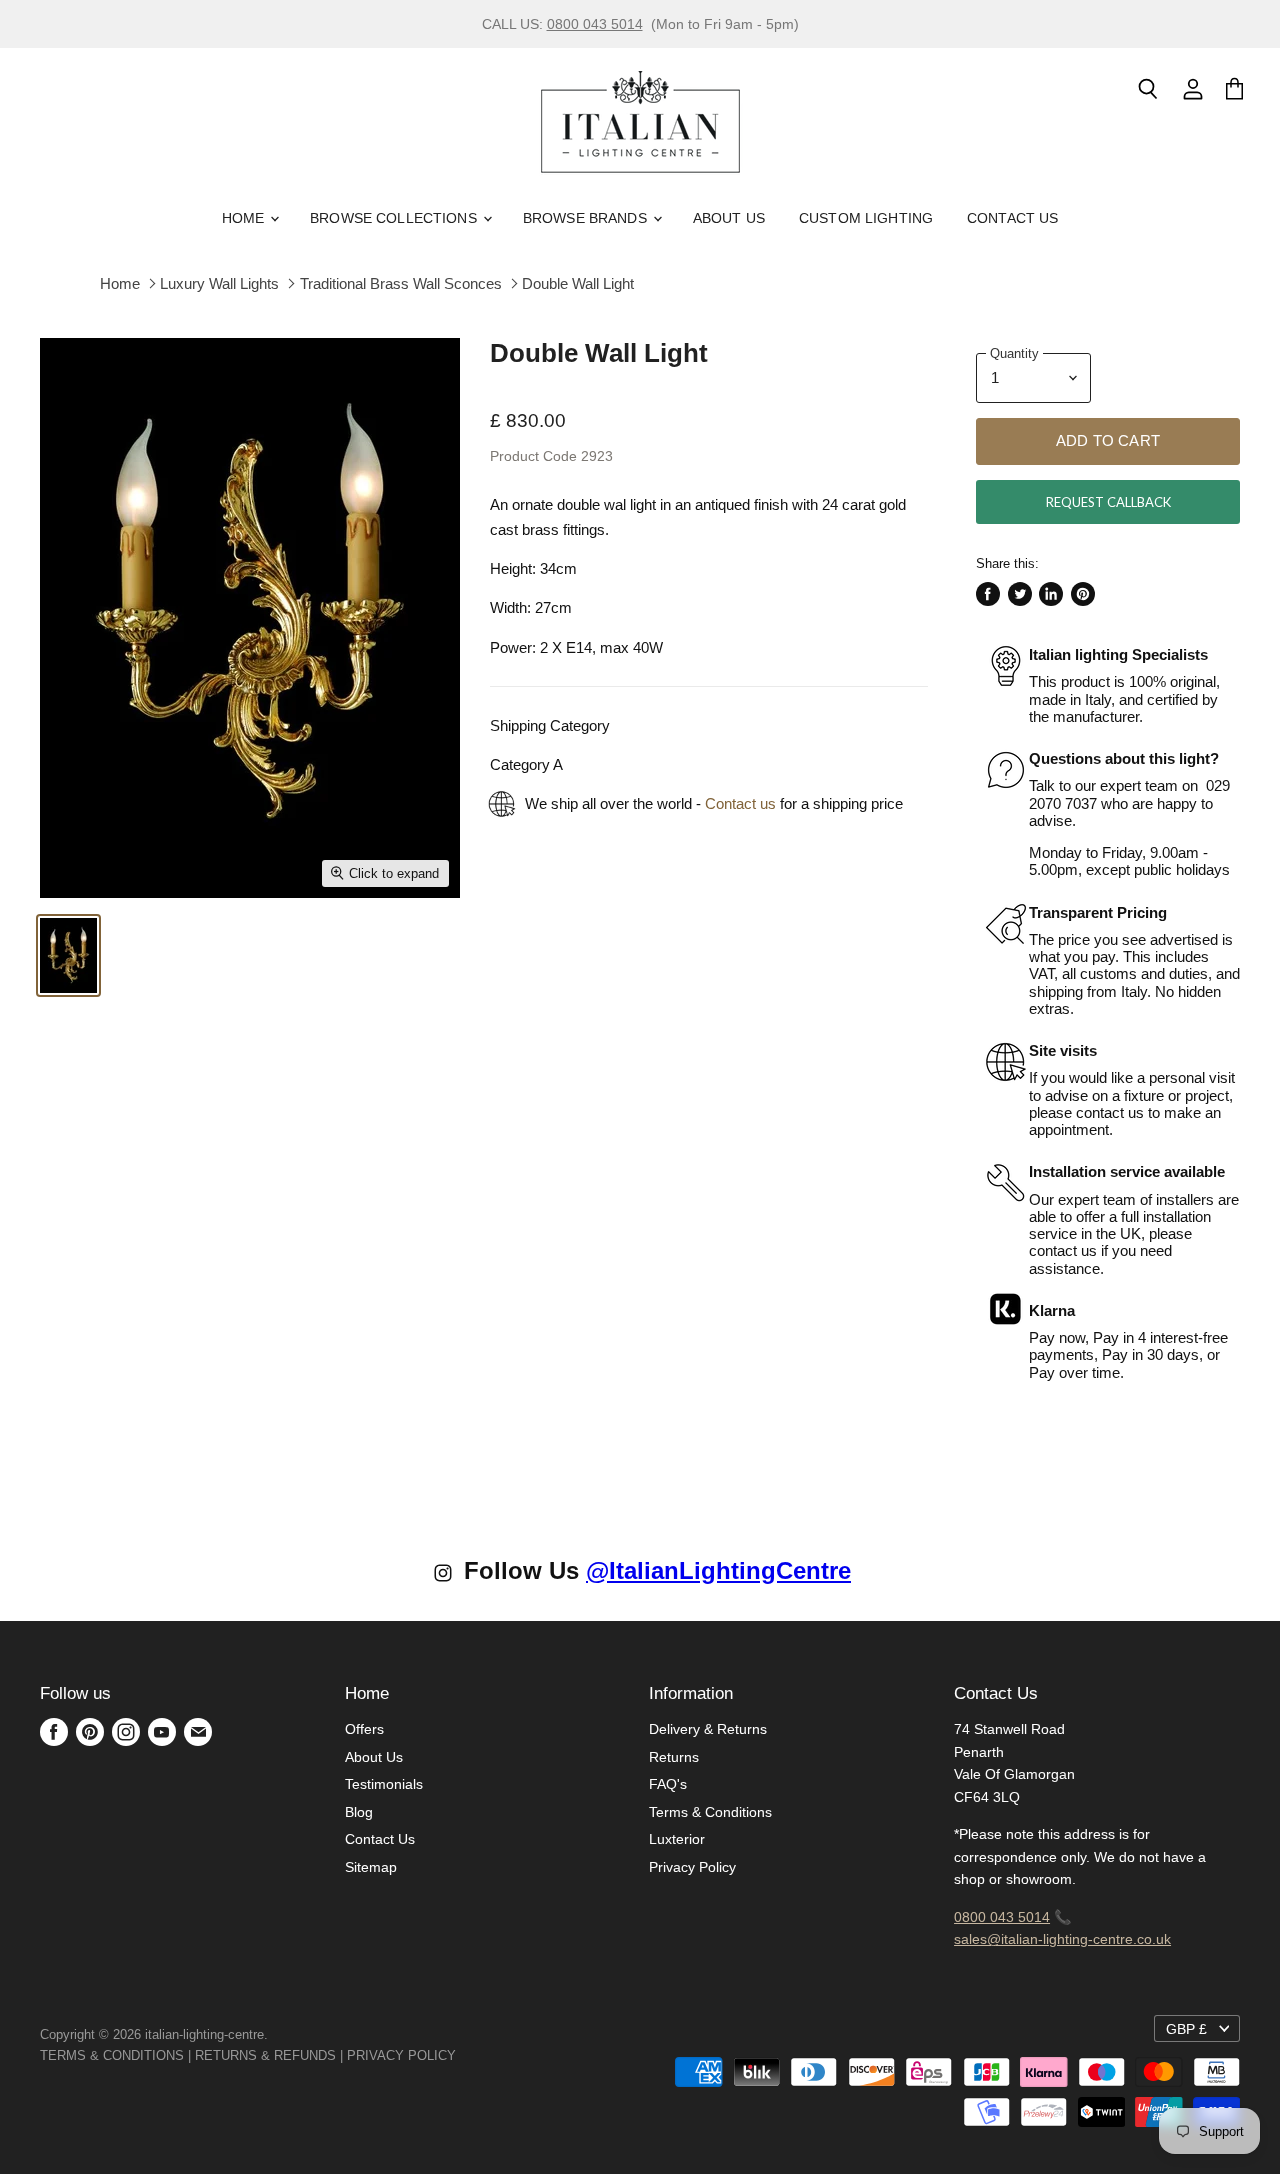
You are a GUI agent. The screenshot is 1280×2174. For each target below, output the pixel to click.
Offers (364, 1729)
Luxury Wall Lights (219, 283)
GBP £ (1186, 2029)
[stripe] (478, 2055)
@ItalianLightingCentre (718, 1570)
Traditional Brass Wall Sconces (401, 283)
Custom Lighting (866, 218)
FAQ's (668, 1784)
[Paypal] (462, 2055)
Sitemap (371, 1867)
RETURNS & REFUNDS (265, 2055)
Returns (674, 1757)
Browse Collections (395, 218)
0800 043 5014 (595, 24)
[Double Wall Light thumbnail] (68, 955)
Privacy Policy (692, 1867)
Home (245, 218)
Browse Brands (587, 218)
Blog (359, 1812)
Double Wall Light (578, 283)
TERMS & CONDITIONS (112, 2055)
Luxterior (677, 1839)
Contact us (740, 803)
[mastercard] (466, 2055)
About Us (729, 218)
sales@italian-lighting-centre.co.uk (1062, 1939)
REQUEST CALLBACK (1108, 502)
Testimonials (384, 1784)
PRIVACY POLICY (401, 2055)
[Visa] (458, 2055)
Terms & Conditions (710, 1812)
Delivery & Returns (708, 1729)
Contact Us (1012, 218)
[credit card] (470, 2055)
